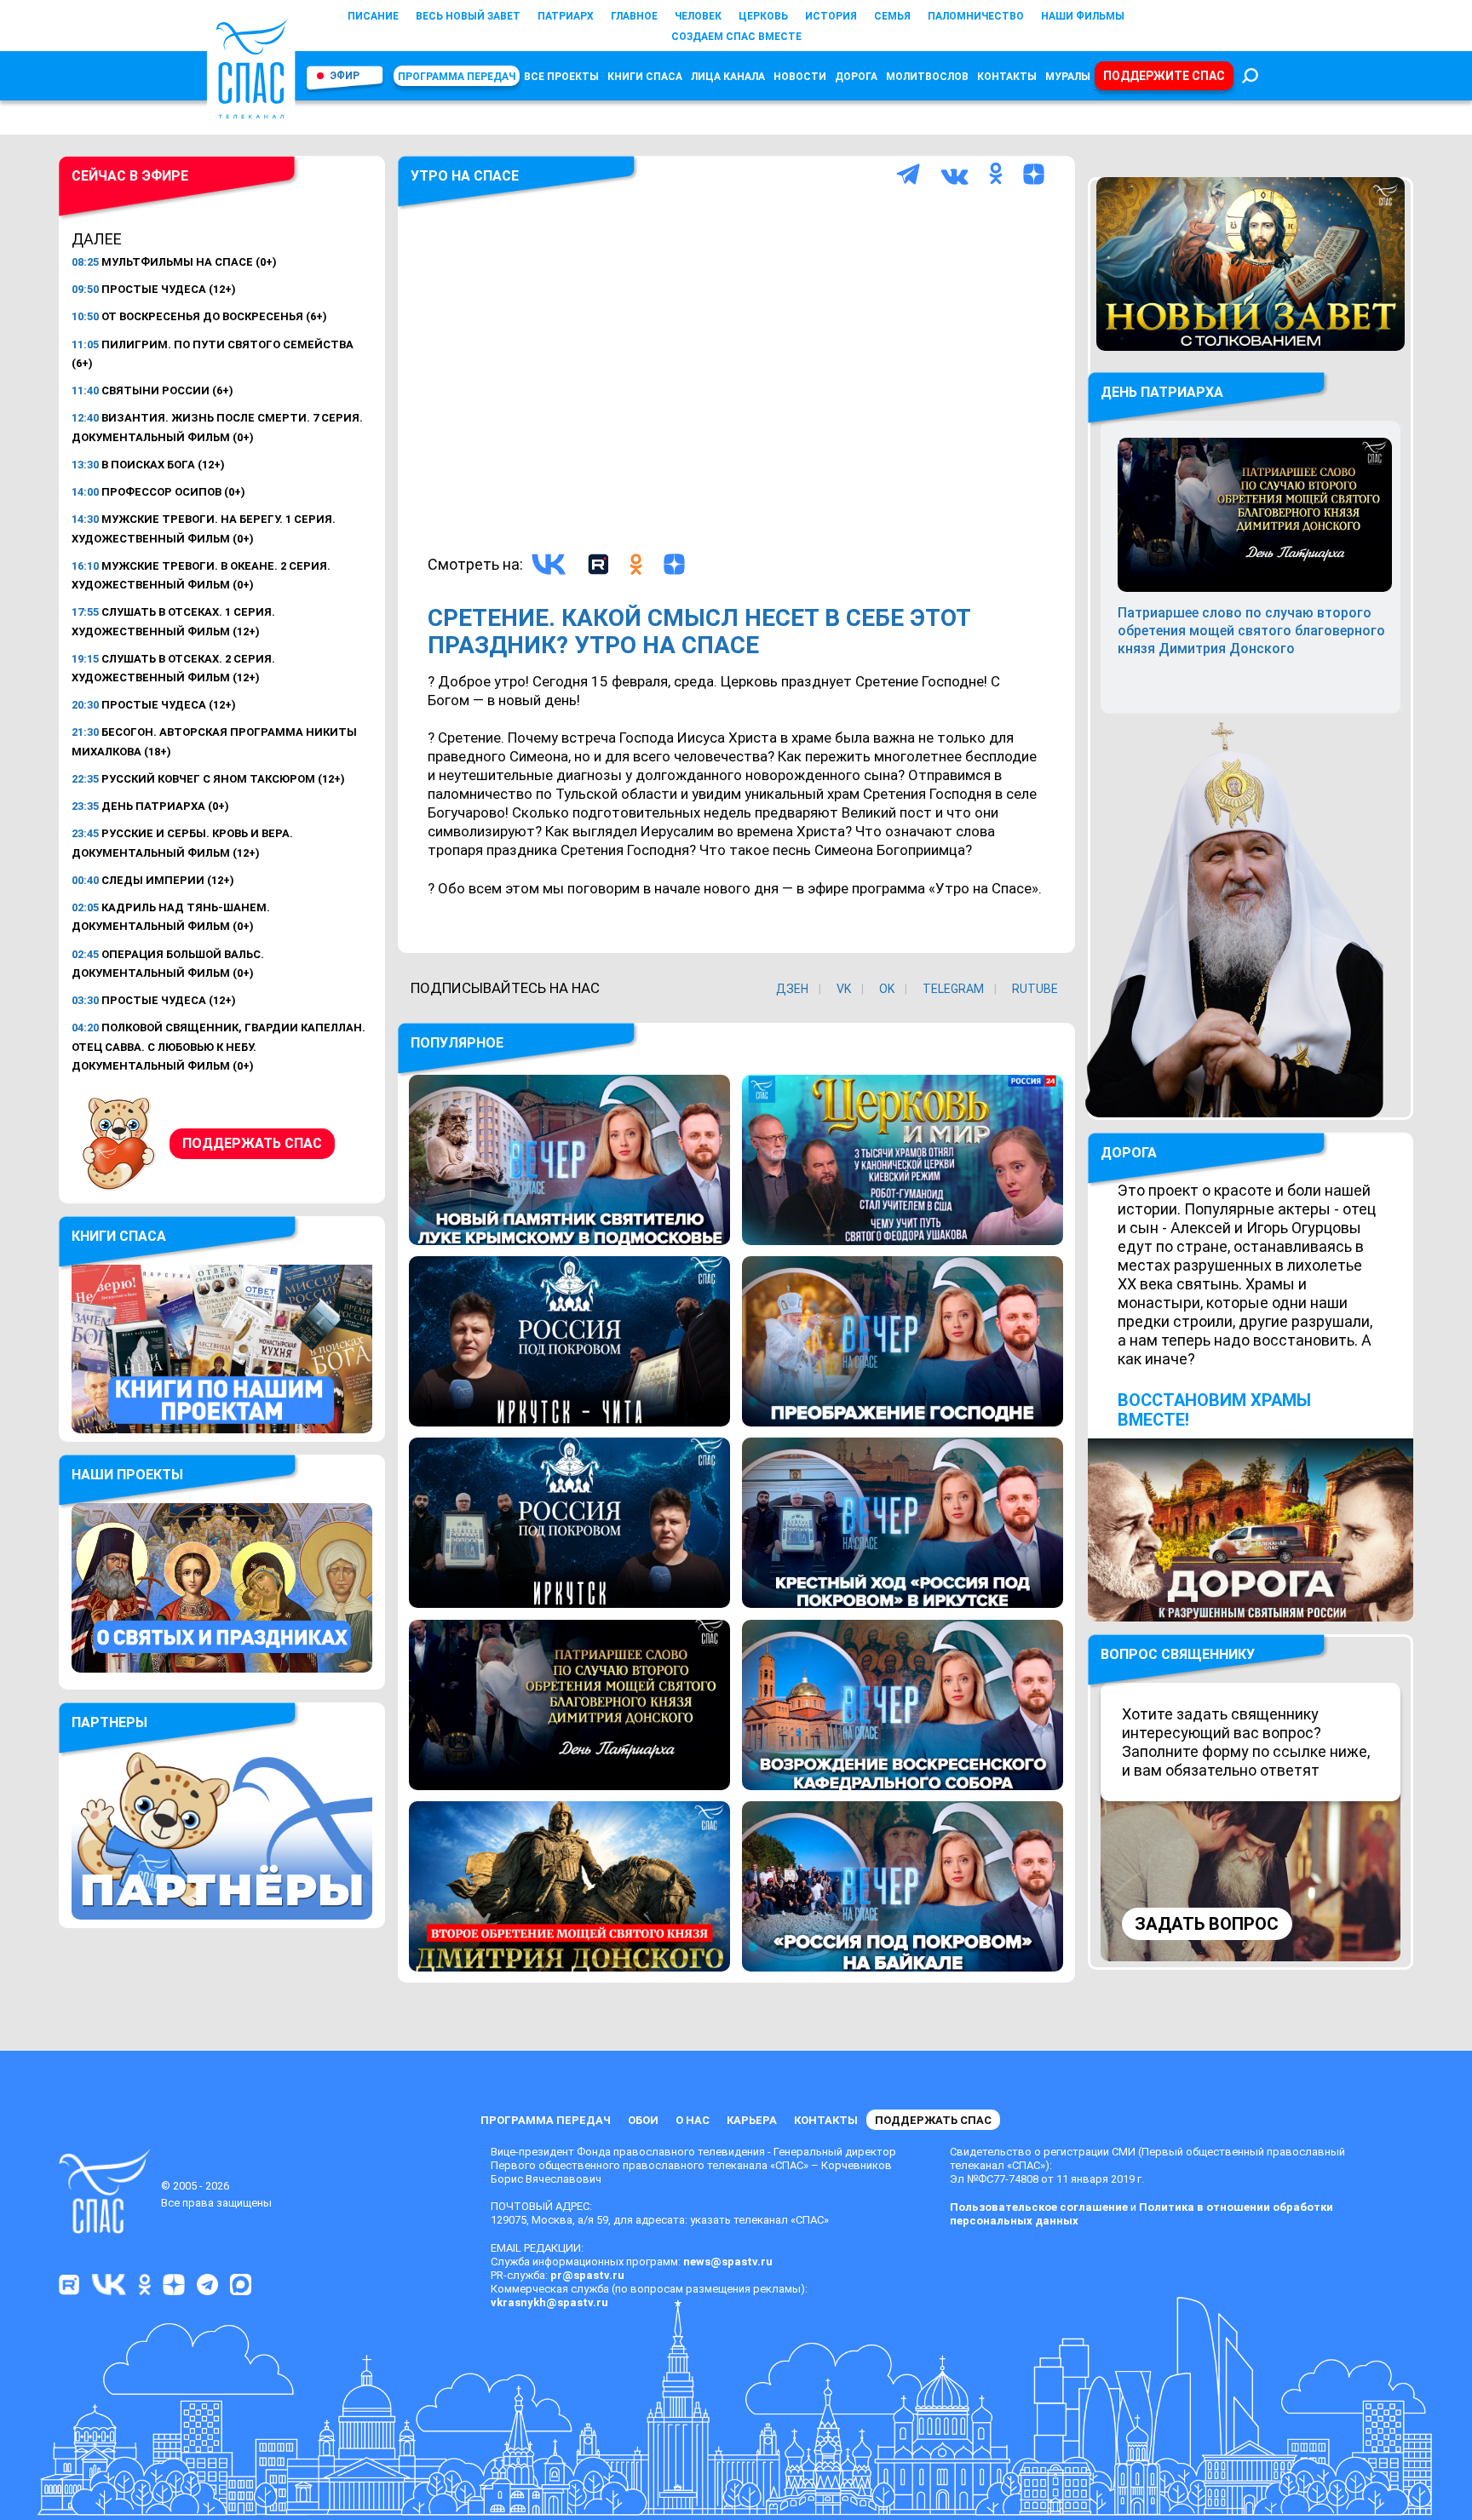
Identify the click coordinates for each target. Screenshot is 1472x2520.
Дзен (792, 989)
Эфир (345, 76)
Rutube (1035, 989)
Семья (892, 16)
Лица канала (728, 77)
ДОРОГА (1129, 1153)
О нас (693, 2120)
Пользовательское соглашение (1039, 2207)
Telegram (953, 989)
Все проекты (561, 77)
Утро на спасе (465, 176)
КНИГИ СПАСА (645, 77)
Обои (643, 2120)
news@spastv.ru (728, 2262)
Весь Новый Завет (468, 16)
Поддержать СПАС (252, 1143)
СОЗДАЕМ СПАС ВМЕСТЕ (736, 37)
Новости (800, 77)
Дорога (856, 77)
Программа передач (457, 77)
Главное (634, 16)
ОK (887, 989)
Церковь (763, 16)
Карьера (752, 2120)
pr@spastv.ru (587, 2275)
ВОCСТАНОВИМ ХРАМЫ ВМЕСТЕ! (1214, 1410)
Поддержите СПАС (1164, 76)
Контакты (1007, 77)
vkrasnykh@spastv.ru (549, 2302)
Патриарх (566, 16)
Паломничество (976, 16)
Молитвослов (927, 77)
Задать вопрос (1207, 1924)
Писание (373, 16)
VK (844, 989)
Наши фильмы (1083, 16)
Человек (698, 16)
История (831, 16)
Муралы (1068, 77)
